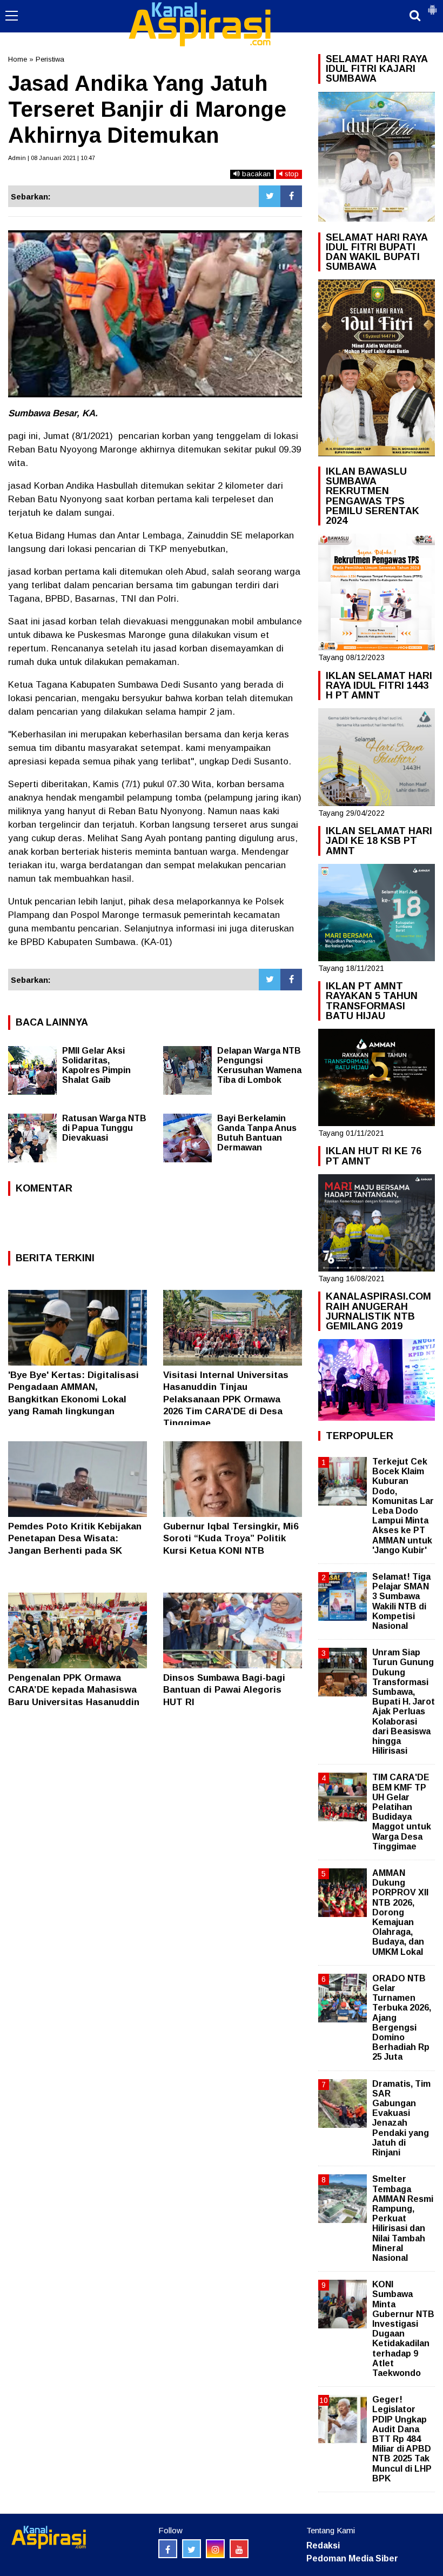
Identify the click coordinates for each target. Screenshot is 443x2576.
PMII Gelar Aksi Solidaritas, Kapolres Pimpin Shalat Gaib (96, 1065)
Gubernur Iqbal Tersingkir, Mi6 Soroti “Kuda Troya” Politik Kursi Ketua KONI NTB (231, 1538)
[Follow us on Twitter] (192, 2549)
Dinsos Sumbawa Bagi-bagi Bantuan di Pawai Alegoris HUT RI (224, 1690)
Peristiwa (50, 59)
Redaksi (323, 2545)
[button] (432, 5)
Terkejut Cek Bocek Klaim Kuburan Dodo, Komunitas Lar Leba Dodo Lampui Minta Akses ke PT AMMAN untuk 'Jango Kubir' (403, 1506)
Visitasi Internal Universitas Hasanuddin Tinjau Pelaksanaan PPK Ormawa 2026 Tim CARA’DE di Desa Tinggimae (226, 1399)
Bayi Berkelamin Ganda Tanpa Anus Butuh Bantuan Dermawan (257, 1133)
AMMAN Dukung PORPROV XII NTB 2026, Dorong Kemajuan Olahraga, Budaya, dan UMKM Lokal (400, 1912)
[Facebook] (291, 196)
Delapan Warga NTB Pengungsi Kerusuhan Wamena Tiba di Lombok (259, 1065)
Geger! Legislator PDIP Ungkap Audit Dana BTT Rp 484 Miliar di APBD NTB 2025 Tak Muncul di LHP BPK (402, 2439)
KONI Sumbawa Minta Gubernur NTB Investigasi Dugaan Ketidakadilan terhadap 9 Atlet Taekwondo (403, 2329)
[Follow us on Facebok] (168, 2549)
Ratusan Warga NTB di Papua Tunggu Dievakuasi (104, 1128)
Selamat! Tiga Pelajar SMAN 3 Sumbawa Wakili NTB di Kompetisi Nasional (401, 1601)
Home (18, 59)
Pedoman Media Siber (352, 2558)
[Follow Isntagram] (215, 2549)
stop (291, 174)
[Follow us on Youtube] (239, 2549)
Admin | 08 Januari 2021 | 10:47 (52, 158)
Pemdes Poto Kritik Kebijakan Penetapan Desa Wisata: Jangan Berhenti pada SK (75, 1538)
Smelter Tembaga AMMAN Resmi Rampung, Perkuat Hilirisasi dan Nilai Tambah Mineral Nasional (403, 2218)
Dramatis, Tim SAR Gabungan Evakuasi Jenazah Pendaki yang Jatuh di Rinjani (401, 2118)
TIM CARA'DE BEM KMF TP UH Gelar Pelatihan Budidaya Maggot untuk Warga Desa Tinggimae (402, 1812)
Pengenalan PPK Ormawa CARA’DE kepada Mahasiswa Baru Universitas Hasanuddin (74, 1690)
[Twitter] (270, 196)
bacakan (255, 174)
